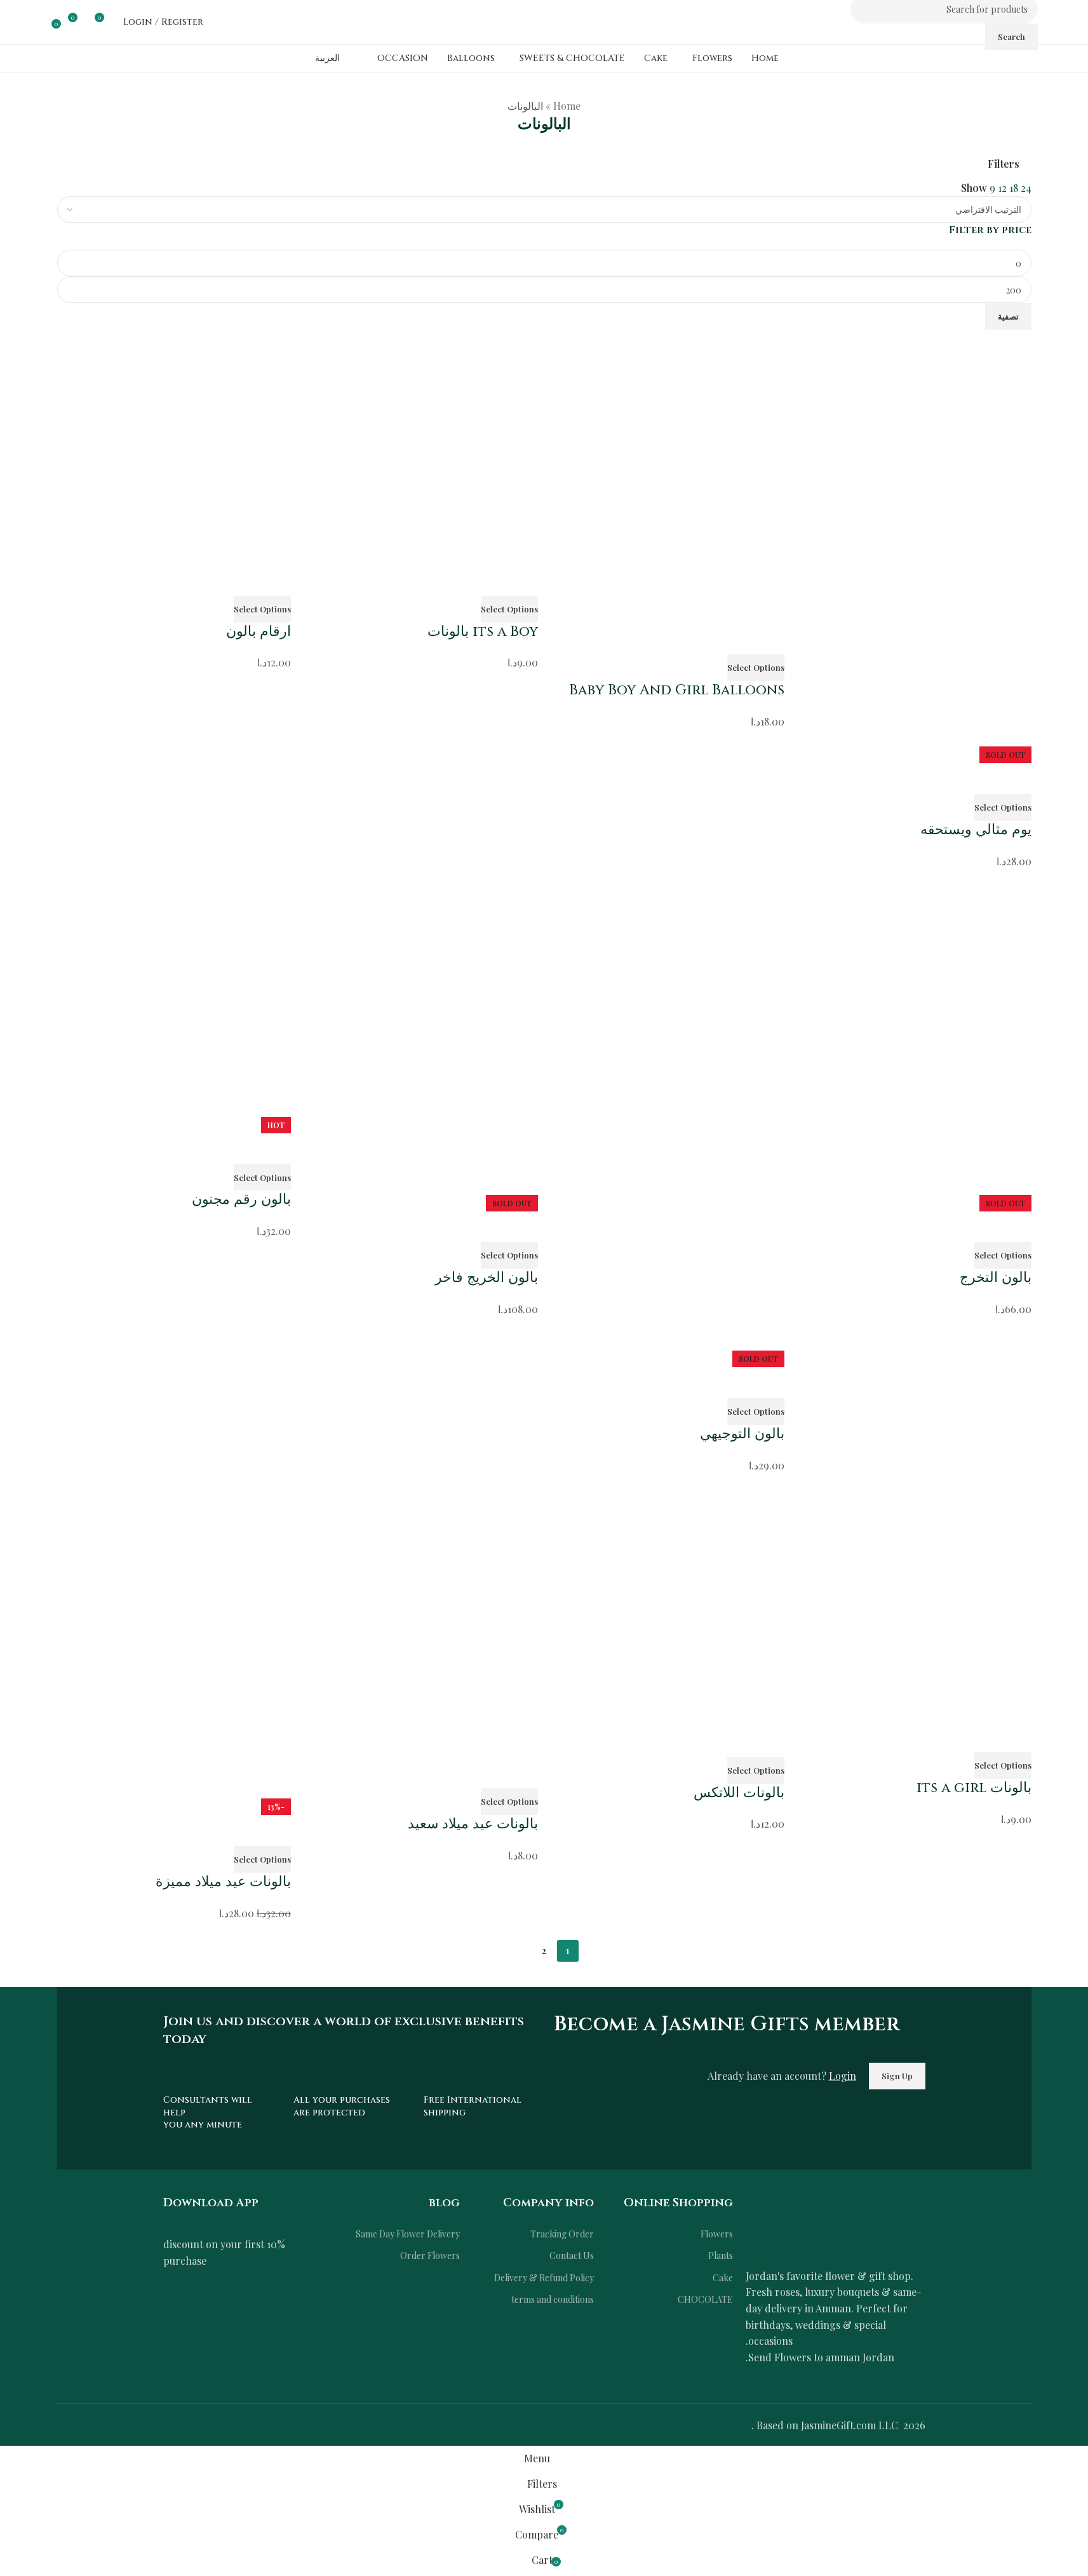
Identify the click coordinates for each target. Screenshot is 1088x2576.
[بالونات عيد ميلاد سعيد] (421, 1621)
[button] (756, 668)
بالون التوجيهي (742, 1434)
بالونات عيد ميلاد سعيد (473, 1824)
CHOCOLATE (705, 2299)
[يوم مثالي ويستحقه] (914, 538)
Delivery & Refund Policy (544, 2278)
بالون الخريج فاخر (487, 1278)
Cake (723, 2278)
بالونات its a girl (974, 1788)
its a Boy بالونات (483, 632)
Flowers (717, 2234)
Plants (721, 2256)
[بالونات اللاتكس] (668, 1605)
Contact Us (572, 2256)
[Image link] (836, 2224)
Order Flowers (430, 2256)
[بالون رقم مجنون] (174, 999)
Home (567, 106)
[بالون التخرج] (914, 1038)
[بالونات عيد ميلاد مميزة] (174, 1642)
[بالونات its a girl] (914, 1603)
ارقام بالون (259, 632)
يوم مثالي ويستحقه (976, 830)
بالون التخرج (996, 1278)
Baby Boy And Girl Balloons (677, 690)
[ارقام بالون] (174, 447)
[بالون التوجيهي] (668, 1116)
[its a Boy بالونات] (421, 447)
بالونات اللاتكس (739, 1793)
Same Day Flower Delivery (408, 2234)
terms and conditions (553, 2299)
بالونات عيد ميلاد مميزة (223, 1882)
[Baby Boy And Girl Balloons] (668, 476)
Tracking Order (562, 2234)
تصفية (1008, 316)
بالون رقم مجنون (241, 1200)
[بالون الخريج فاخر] (421, 1038)
